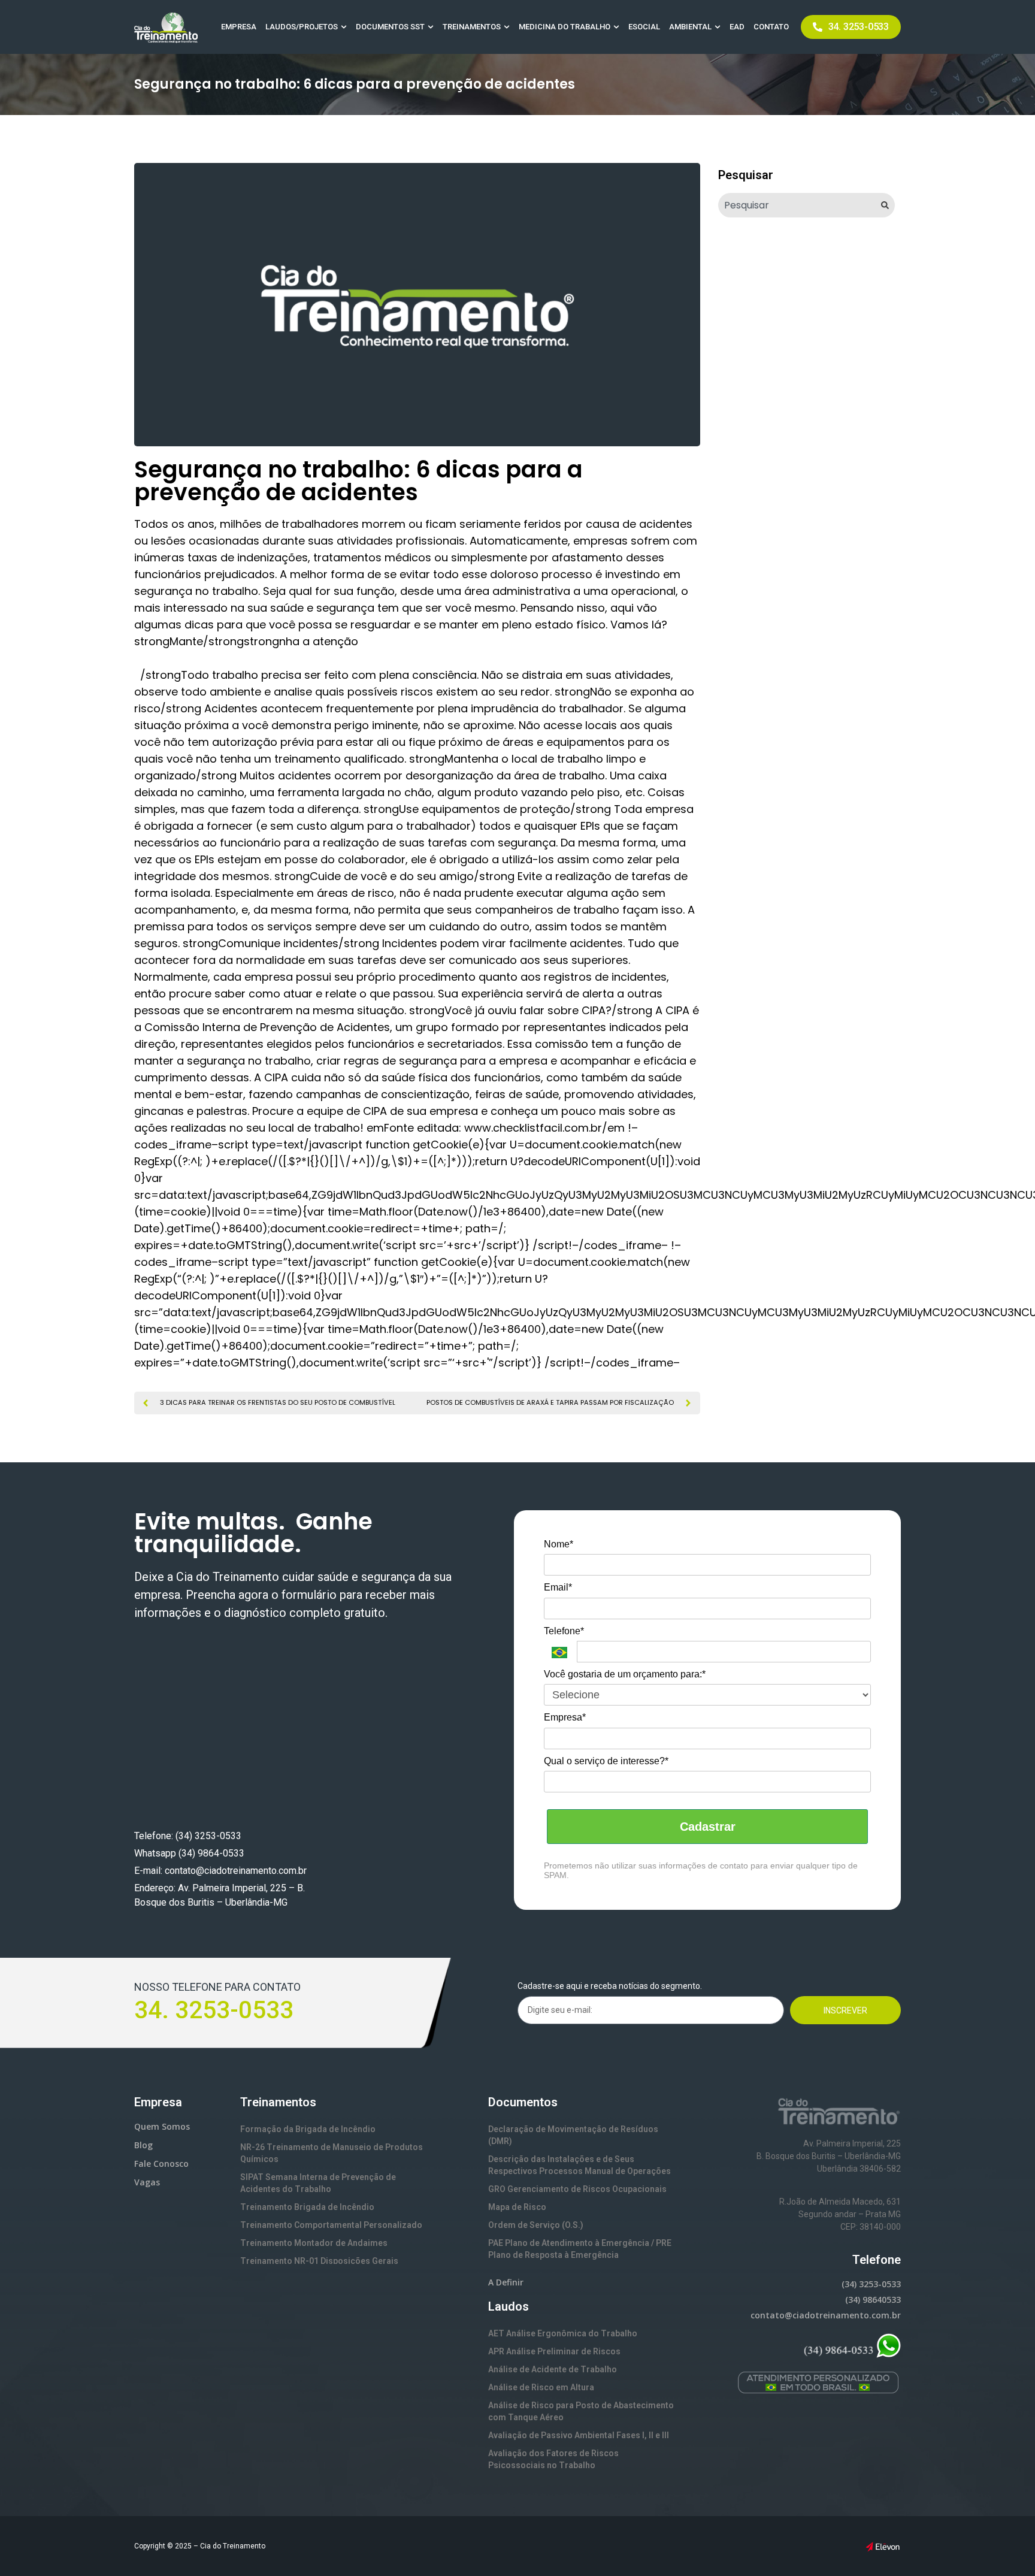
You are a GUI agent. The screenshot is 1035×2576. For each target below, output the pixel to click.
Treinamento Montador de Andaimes (314, 2243)
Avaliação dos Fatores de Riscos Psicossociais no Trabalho (553, 2459)
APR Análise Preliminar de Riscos (554, 2351)
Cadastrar (708, 1827)
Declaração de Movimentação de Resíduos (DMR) (573, 2135)
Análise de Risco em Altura (541, 2387)
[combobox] (797, 205)
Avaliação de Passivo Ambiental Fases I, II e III (579, 2435)
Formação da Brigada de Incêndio (308, 2129)
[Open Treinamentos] (507, 27)
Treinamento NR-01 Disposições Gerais (319, 2261)
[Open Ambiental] (718, 27)
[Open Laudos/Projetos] (344, 27)
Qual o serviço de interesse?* (606, 1761)
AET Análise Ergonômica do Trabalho (563, 2333)
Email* (558, 1587)
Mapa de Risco (517, 2207)
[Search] (888, 205)
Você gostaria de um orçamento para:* (625, 1674)
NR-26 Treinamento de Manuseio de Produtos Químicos (332, 2153)
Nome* (559, 1544)
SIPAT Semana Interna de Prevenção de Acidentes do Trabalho (318, 2183)
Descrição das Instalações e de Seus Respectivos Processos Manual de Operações (579, 2165)
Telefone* (564, 1631)
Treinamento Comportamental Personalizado (331, 2225)
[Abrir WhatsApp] (1005, 2546)
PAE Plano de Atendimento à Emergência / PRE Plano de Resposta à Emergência (580, 2249)
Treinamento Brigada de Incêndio (307, 2207)
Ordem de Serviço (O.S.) (536, 2225)
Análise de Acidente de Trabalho (553, 2369)
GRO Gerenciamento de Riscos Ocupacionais (577, 2189)
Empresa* (565, 1717)
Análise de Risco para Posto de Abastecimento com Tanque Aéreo (581, 2411)
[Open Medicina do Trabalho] (616, 27)
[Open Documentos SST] (431, 27)
